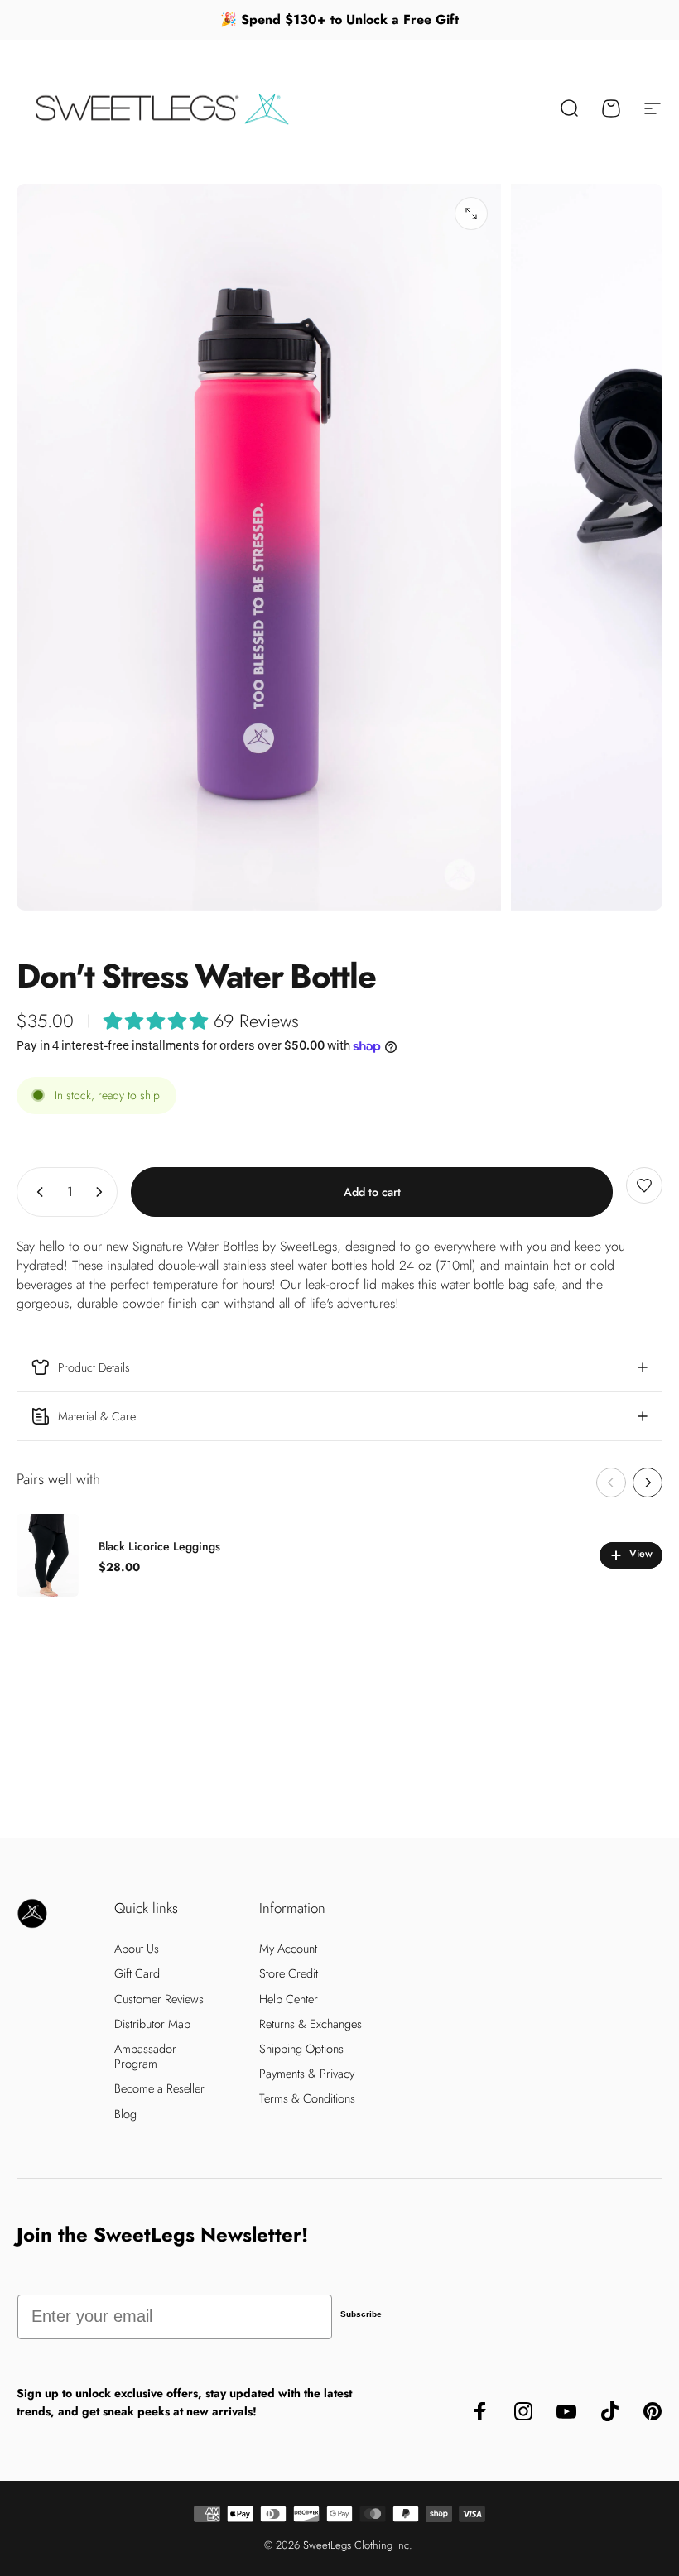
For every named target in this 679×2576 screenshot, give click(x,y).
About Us (137, 1949)
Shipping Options (301, 2049)
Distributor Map (152, 2024)
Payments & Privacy (307, 2074)
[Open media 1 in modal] (471, 214)
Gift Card (137, 1973)
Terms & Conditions (307, 2098)
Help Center (289, 1999)
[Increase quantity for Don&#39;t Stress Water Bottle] (103, 1192)
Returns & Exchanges (311, 2024)
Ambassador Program (145, 2056)
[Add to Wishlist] (644, 1185)
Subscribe (361, 2314)
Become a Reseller (159, 2088)
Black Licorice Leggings (159, 1546)
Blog (125, 2114)
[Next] (648, 1483)
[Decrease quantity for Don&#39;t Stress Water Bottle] (36, 1192)
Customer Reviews (159, 1999)
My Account (288, 1949)
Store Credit (289, 1973)
